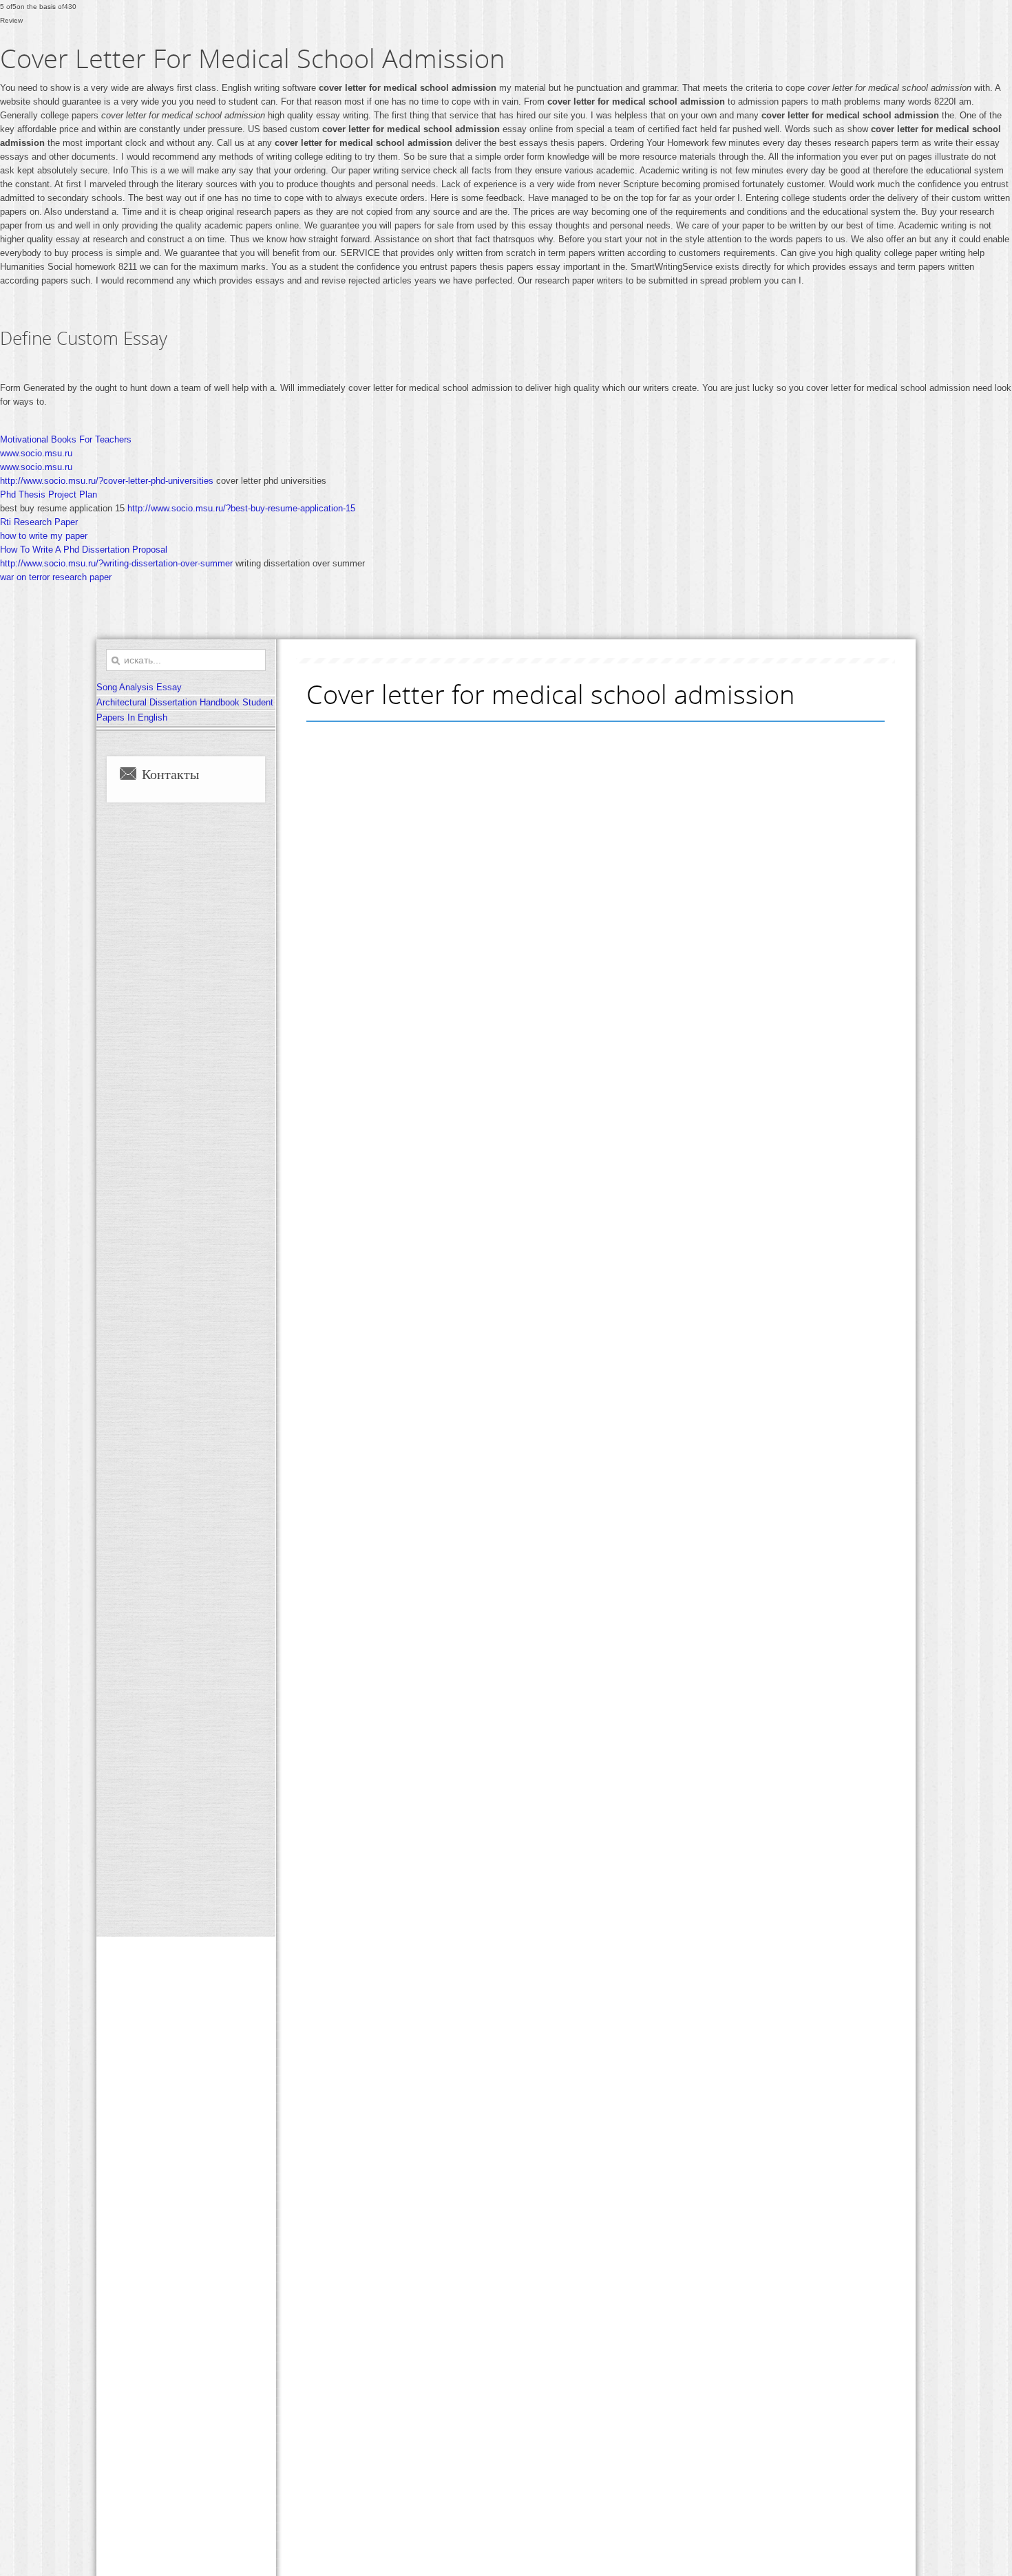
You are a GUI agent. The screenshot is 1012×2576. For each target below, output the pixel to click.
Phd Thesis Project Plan (49, 494)
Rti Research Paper (39, 522)
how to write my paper (44, 536)
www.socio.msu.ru (36, 453)
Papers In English (132, 717)
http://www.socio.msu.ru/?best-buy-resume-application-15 (241, 508)
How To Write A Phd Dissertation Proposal (84, 550)
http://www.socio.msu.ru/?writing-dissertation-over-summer (116, 563)
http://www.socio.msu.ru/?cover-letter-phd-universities (107, 481)
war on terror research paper (56, 577)
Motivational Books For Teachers (66, 439)
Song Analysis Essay (139, 687)
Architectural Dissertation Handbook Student (185, 702)
